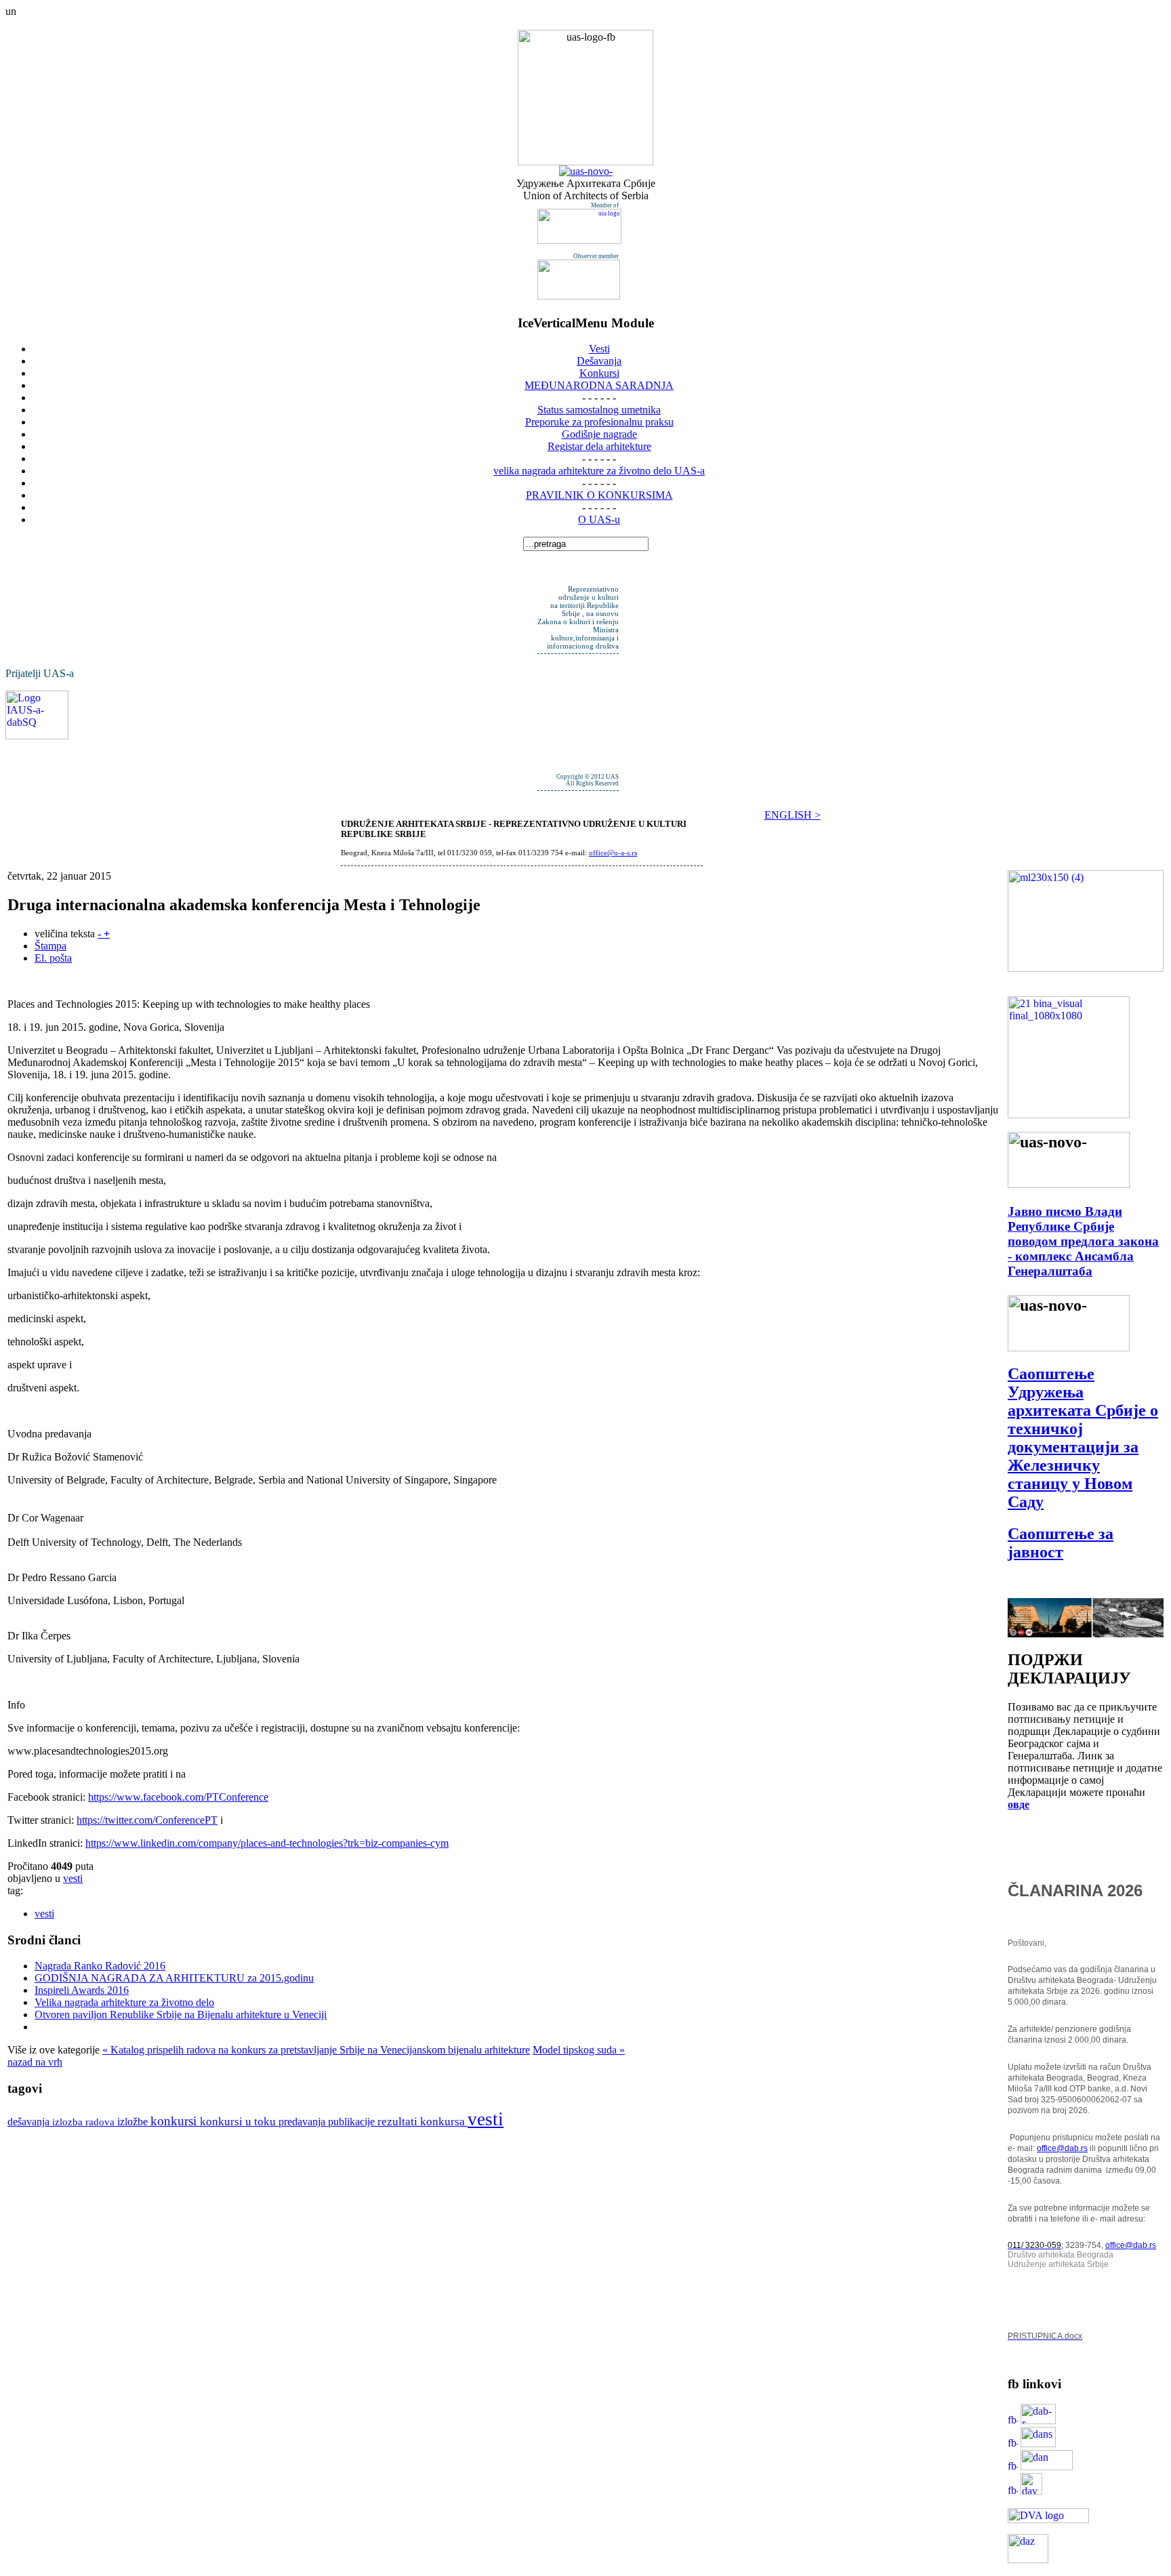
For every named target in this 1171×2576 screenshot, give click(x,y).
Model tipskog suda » (579, 2050)
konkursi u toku (239, 2122)
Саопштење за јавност (1061, 1543)
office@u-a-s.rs (613, 853)
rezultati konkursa (423, 2122)
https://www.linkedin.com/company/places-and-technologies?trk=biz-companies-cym (267, 1843)
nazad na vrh (35, 2062)
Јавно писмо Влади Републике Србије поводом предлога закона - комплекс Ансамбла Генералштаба (1083, 1241)
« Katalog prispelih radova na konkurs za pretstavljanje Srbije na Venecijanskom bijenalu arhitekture (316, 2050)
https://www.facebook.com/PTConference (178, 1797)
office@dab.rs (1062, 2148)
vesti (73, 1878)
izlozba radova (85, 2122)
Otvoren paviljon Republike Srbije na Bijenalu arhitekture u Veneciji (181, 2015)
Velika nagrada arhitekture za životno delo (124, 2002)
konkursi (175, 2121)
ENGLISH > (793, 815)
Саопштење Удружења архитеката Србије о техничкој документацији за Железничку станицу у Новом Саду (1083, 1438)
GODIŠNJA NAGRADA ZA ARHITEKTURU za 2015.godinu (174, 1978)
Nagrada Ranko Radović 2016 (100, 1966)
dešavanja (30, 2122)
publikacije (353, 2122)
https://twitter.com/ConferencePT (147, 1820)
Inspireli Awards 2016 (82, 1990)
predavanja (303, 2122)
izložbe (134, 2122)
